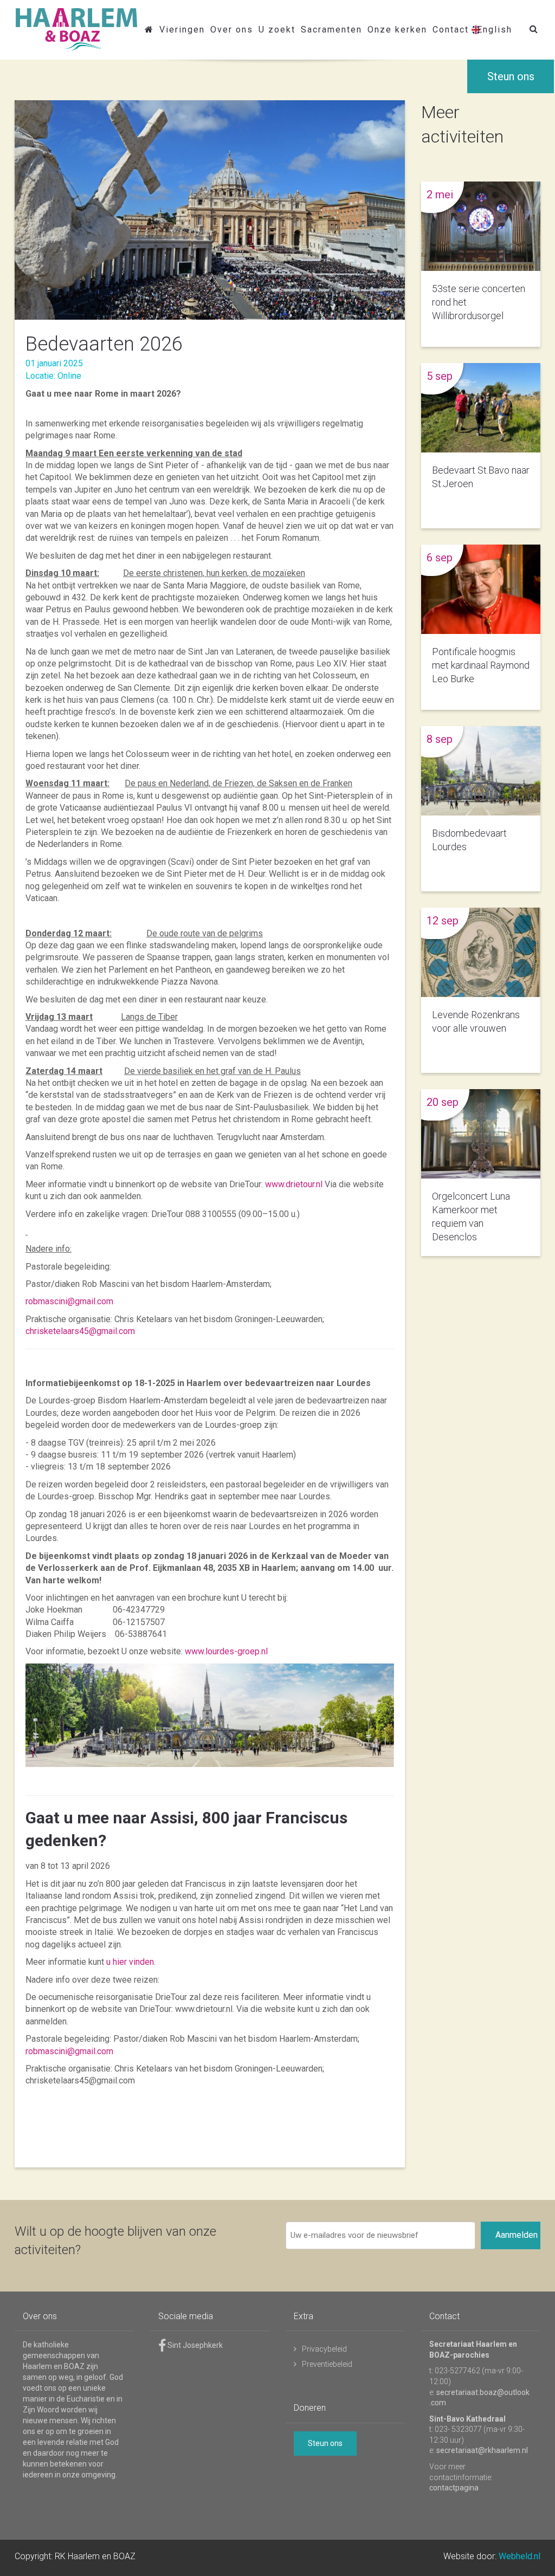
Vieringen (182, 30)
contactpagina (454, 2488)
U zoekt (277, 30)
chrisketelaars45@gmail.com (80, 1331)
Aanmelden (517, 2235)
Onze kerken (397, 30)
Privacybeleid (324, 2349)
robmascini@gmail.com (69, 1301)
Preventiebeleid (327, 2364)
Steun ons (511, 76)
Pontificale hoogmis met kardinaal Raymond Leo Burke (481, 665)
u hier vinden (129, 1962)
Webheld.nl (519, 2556)
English (495, 30)
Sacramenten (331, 30)
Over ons (232, 30)
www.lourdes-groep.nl (226, 1651)
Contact (451, 30)
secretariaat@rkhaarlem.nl (482, 2450)
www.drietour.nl (294, 1184)
